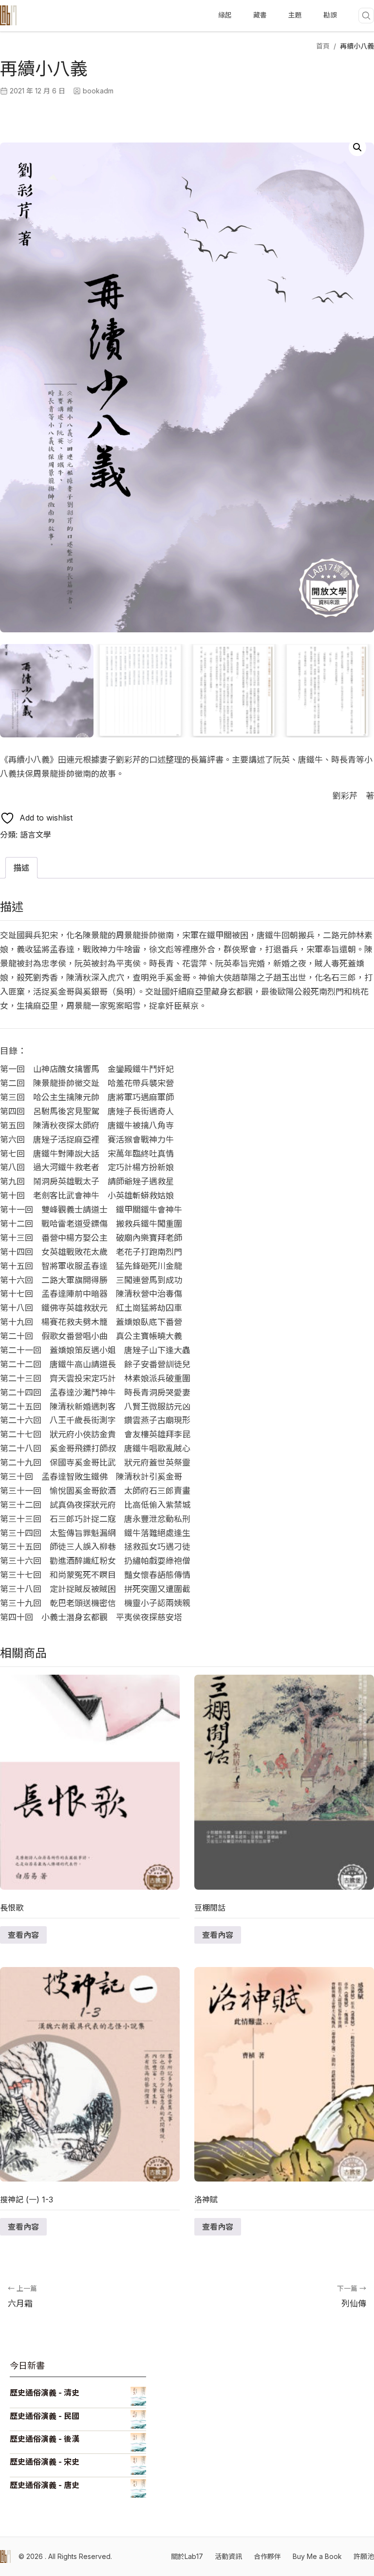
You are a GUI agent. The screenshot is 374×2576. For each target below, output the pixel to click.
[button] (357, 147)
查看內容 (23, 1935)
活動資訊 (228, 2556)
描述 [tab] (21, 868)
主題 (295, 15)
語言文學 (36, 835)
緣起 (225, 15)
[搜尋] (366, 16)
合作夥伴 (267, 2556)
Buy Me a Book (317, 2556)
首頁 (323, 46)
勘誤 (330, 15)
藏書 (260, 15)
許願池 (364, 2556)
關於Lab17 (187, 2556)
